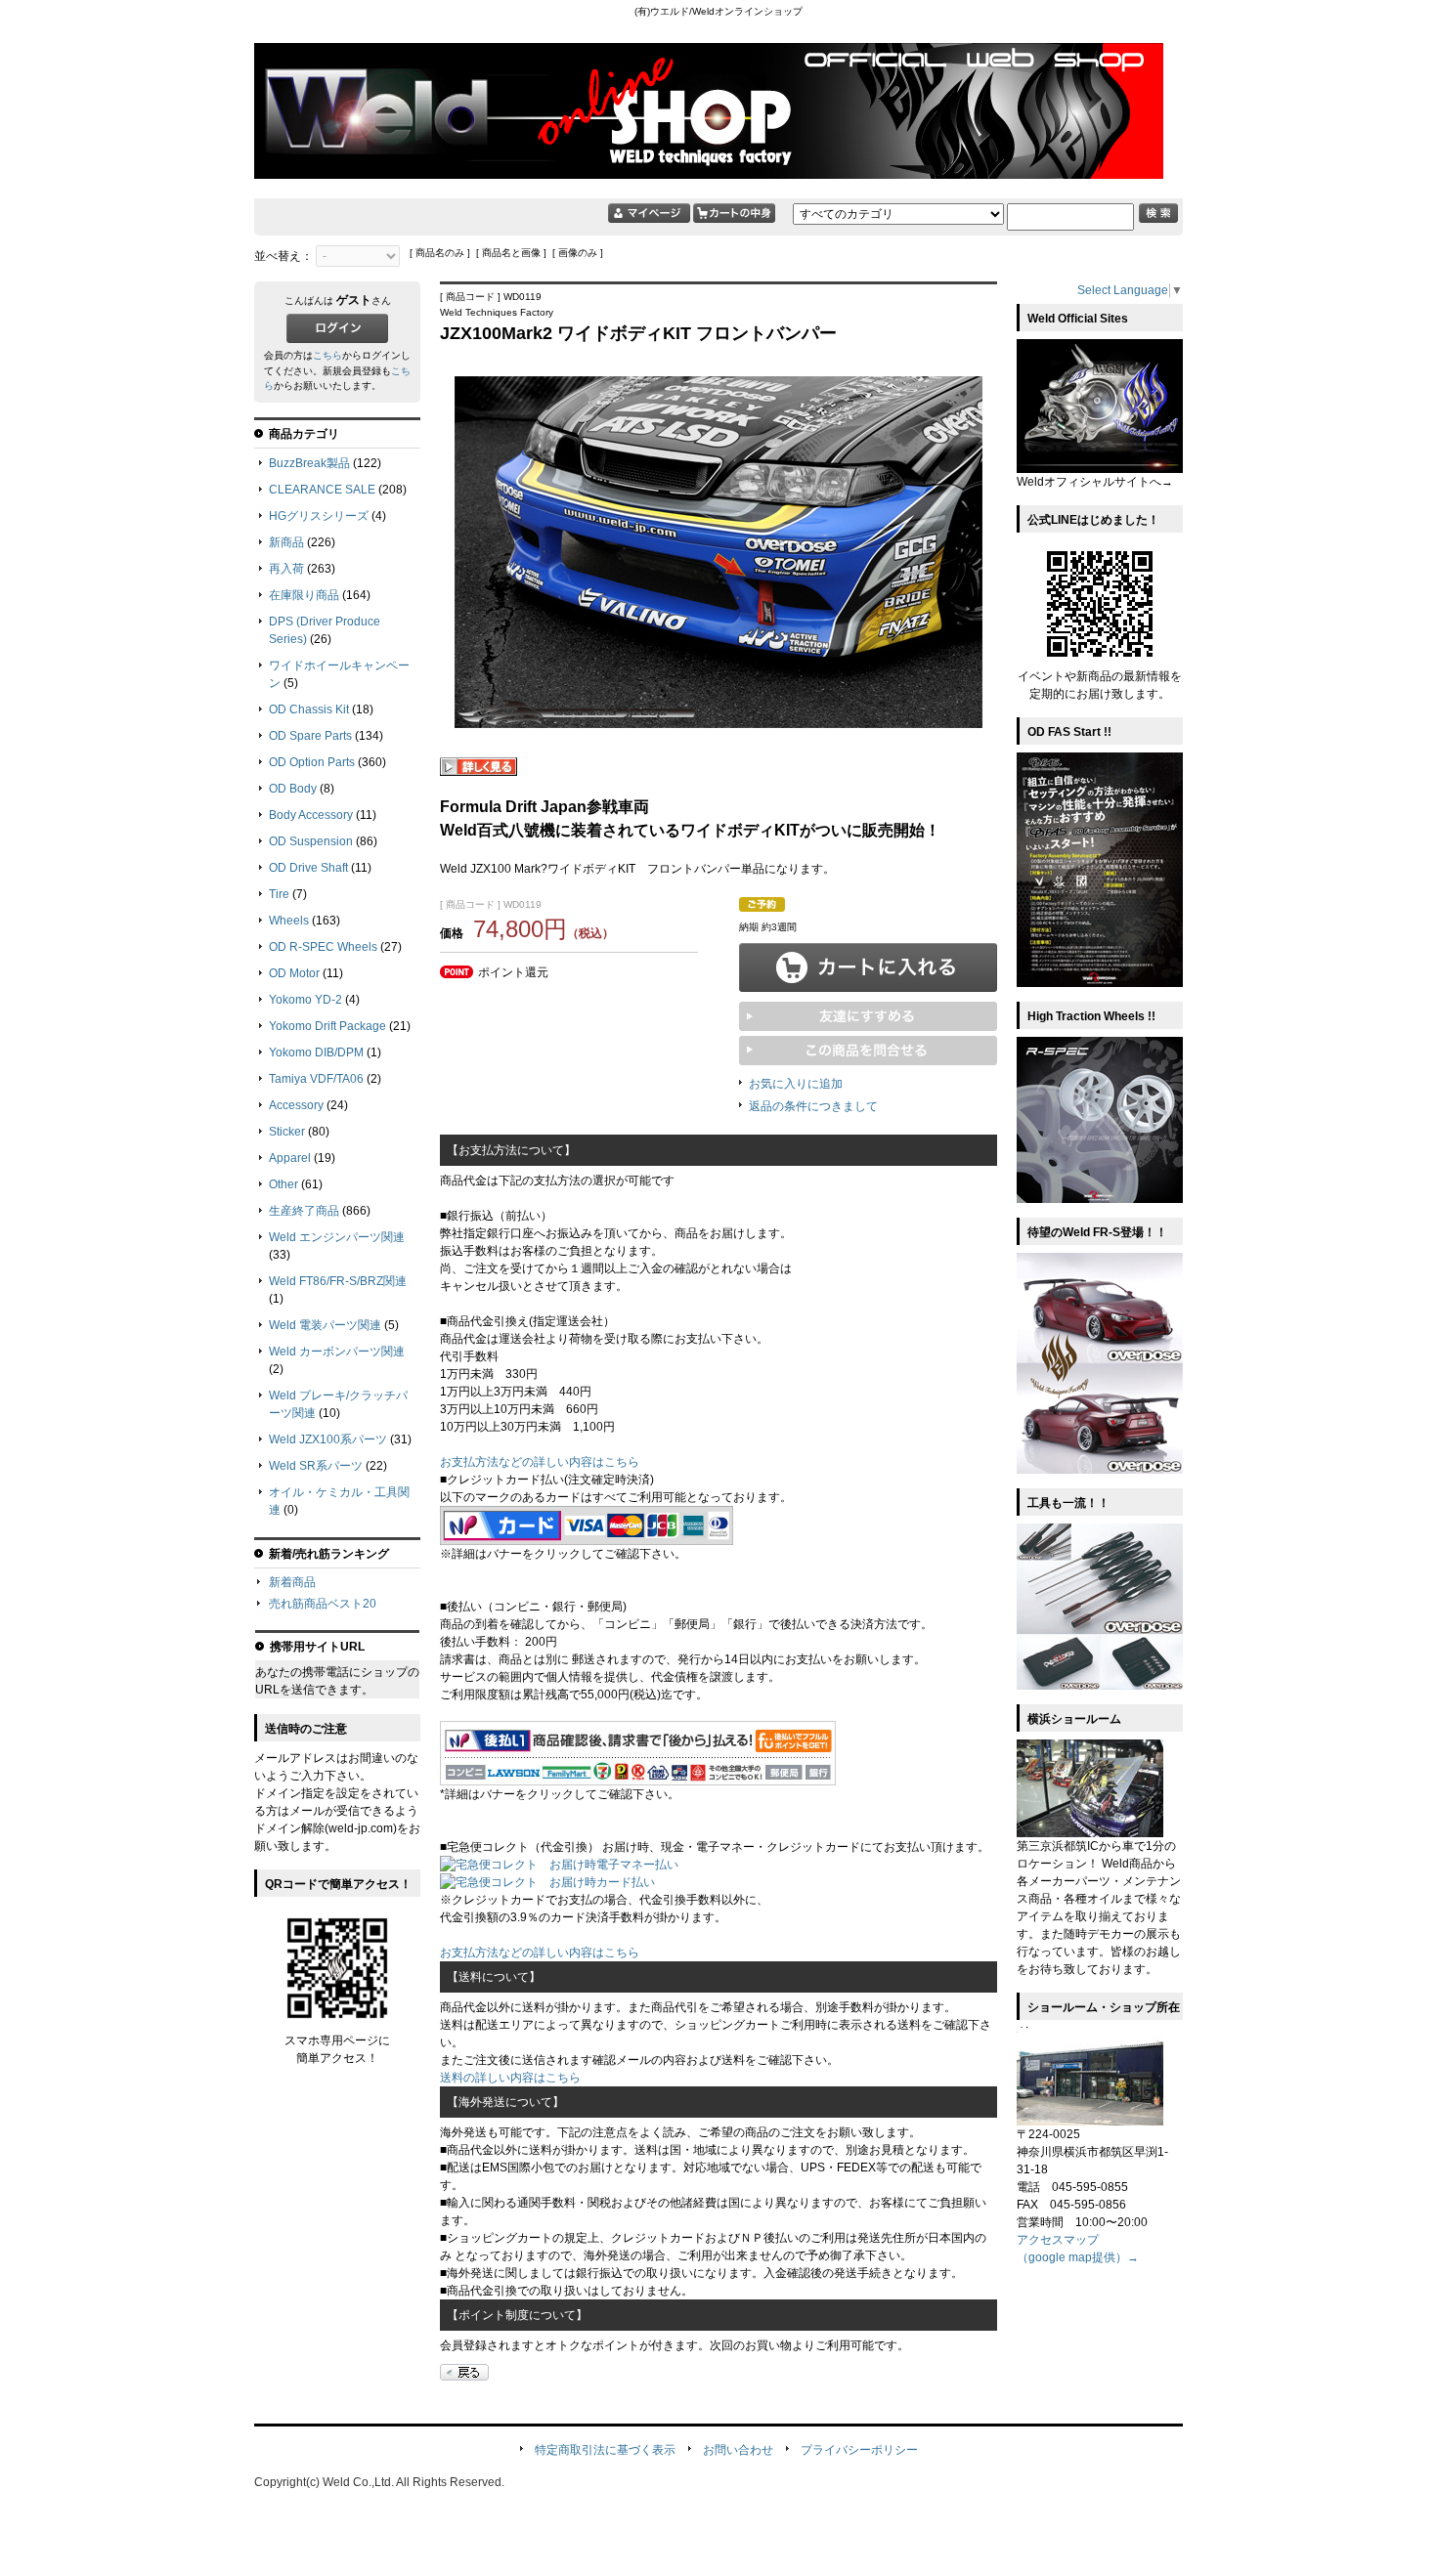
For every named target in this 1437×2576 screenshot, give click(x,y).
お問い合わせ (738, 2450)
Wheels (289, 921)
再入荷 (286, 569)
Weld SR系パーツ (316, 1466)
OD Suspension (311, 841)
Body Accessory (311, 815)
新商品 (286, 542)
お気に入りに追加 (796, 1084)
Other (283, 1184)
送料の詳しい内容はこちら (510, 2078)
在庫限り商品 (304, 595)
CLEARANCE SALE (322, 490)
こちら (327, 355)
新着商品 (292, 1582)
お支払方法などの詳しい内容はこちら (540, 1462)
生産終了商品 (304, 1211)
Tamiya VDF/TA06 (316, 1079)
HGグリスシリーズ (319, 516)
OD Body (293, 789)
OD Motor (294, 973)
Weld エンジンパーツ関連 (337, 1237)
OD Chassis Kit (309, 709)
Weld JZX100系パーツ (328, 1439)
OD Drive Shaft (308, 868)
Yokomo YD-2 (305, 1000)
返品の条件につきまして (813, 1106)
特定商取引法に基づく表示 (605, 2450)
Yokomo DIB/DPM (316, 1052)
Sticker (287, 1132)
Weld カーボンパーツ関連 (337, 1352)
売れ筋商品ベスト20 (323, 1604)
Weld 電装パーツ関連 (325, 1325)
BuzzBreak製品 (309, 463)
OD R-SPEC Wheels (323, 947)
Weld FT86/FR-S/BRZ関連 (338, 1281)
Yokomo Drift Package (327, 1026)
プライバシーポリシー (859, 2450)
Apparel (290, 1158)
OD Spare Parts (310, 736)
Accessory (296, 1105)
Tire (279, 894)
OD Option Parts (312, 762)
